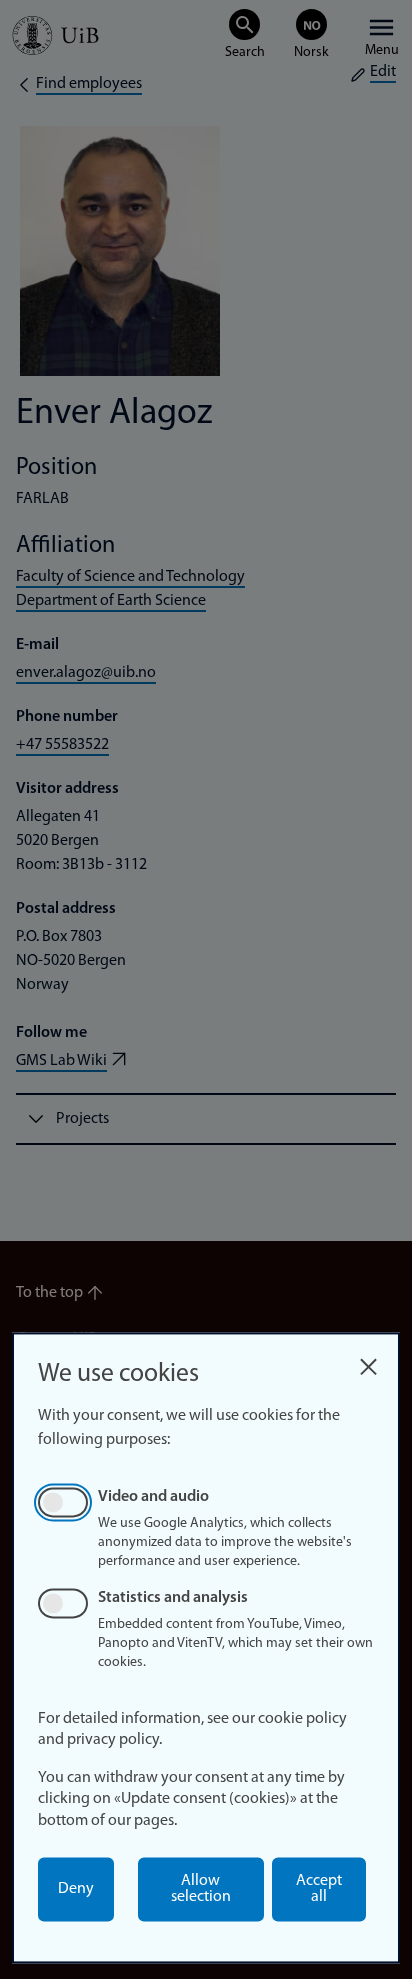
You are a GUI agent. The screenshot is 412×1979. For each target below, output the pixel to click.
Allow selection (201, 1889)
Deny (76, 1889)
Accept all (319, 1889)
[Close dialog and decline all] (368, 1361)
